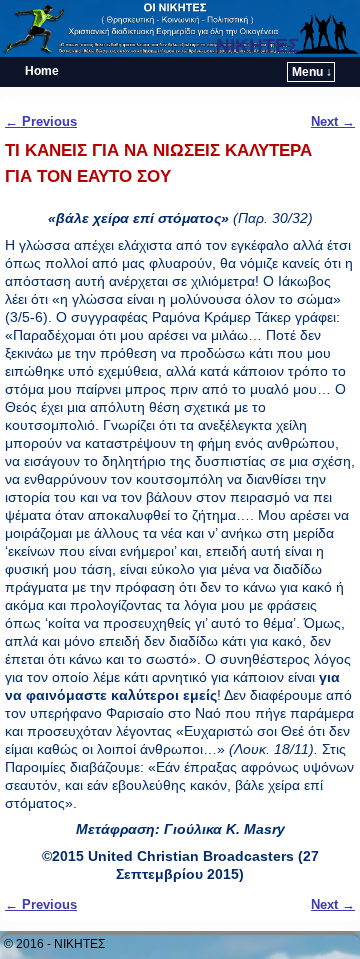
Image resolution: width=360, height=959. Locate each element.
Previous (41, 121)
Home (42, 71)
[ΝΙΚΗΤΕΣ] (180, 28)
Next (333, 121)
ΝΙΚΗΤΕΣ (257, 45)
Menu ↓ (312, 72)
